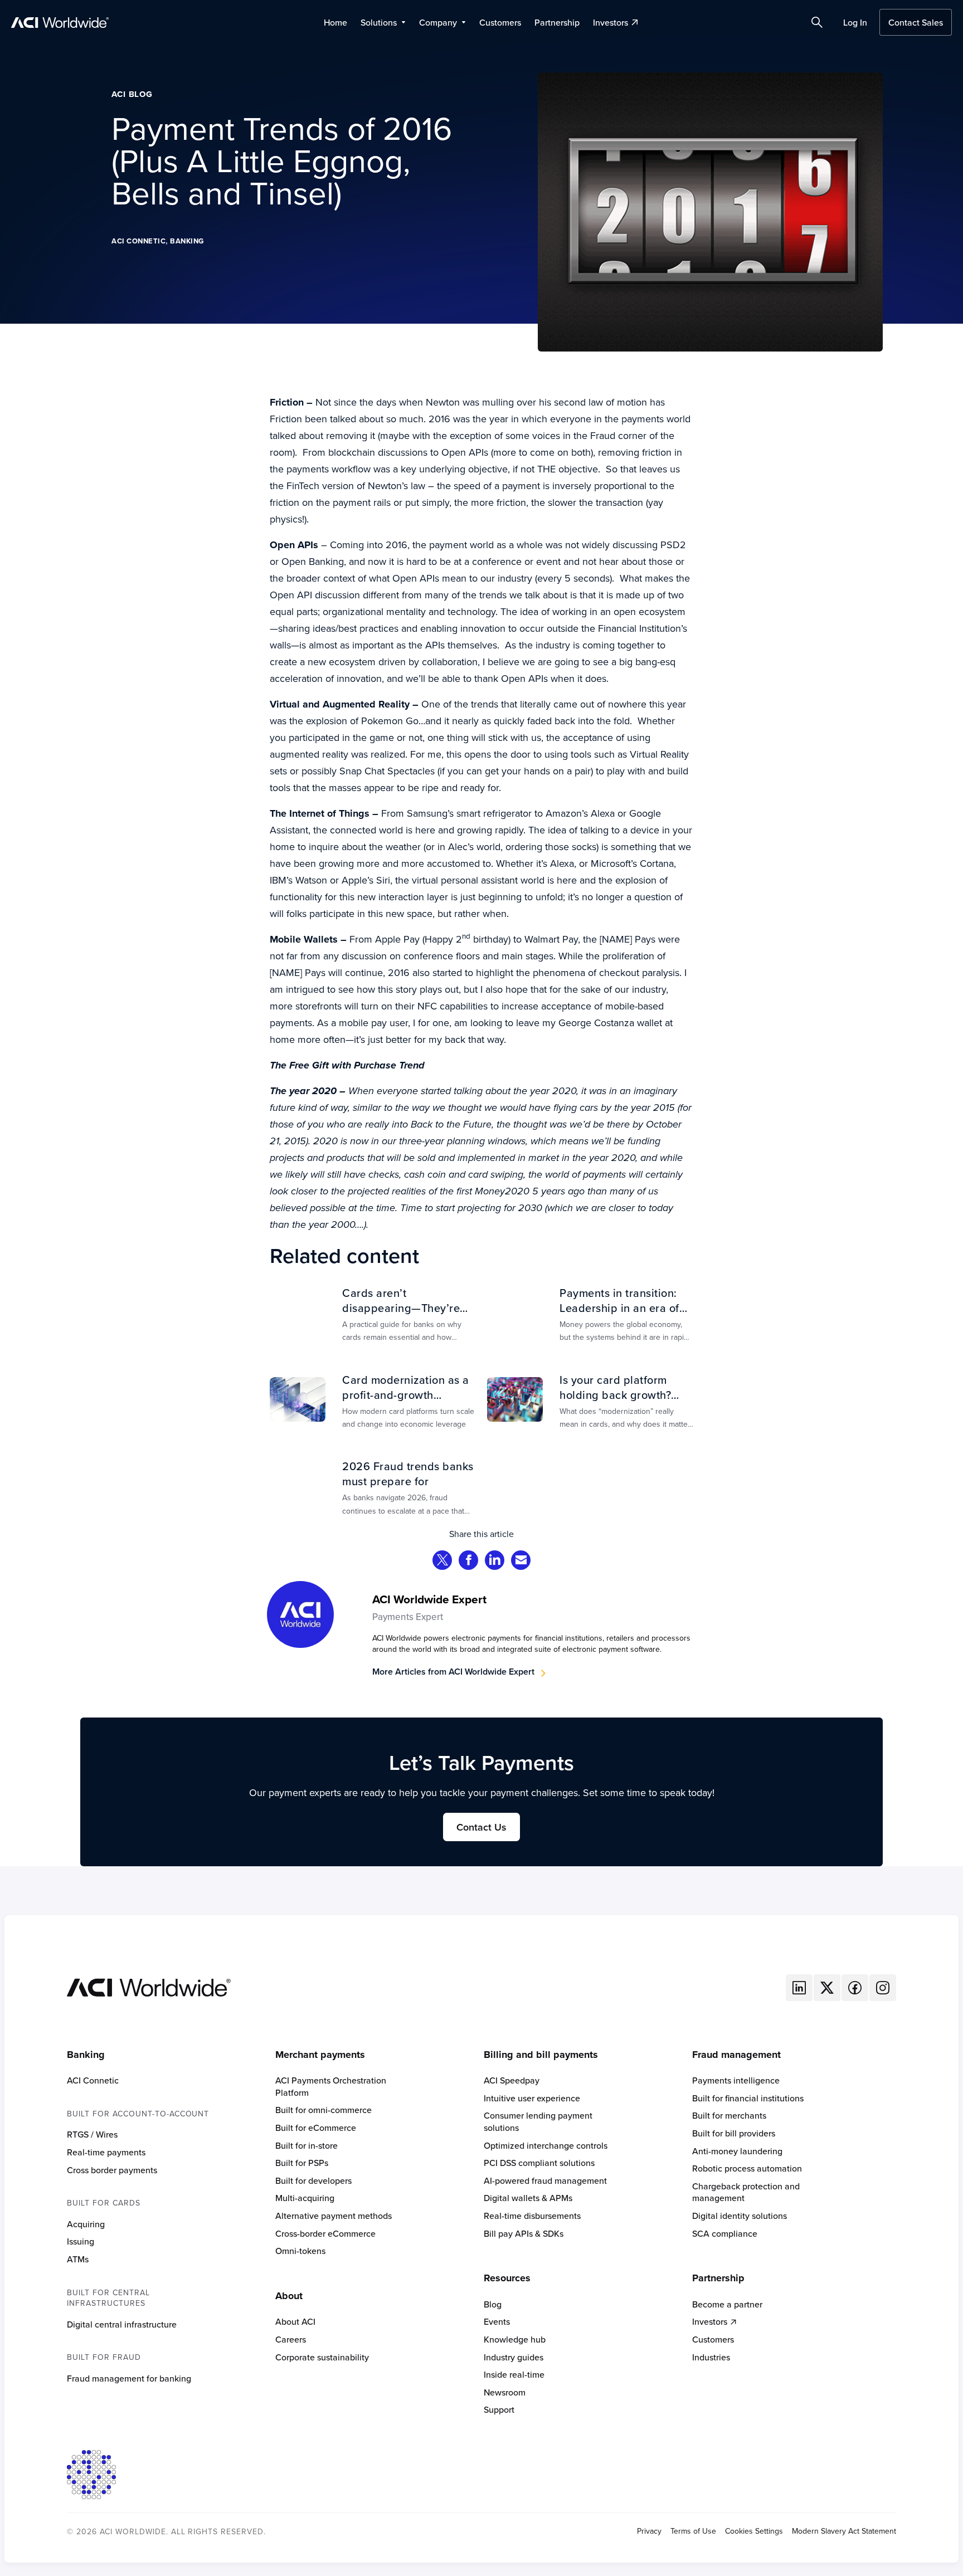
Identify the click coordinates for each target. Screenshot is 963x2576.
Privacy (649, 2531)
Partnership (557, 22)
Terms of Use (693, 2531)
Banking (187, 241)
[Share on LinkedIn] (495, 1561)
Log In (855, 22)
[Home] (149, 1986)
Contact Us (481, 1827)
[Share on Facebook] (469, 1561)
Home (335, 22)
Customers (500, 22)
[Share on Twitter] (442, 1561)
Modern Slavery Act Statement (844, 2531)
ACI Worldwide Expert (429, 1599)
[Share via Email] (521, 1561)
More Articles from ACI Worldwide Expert (453, 1672)
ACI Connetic (138, 241)
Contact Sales (916, 22)
